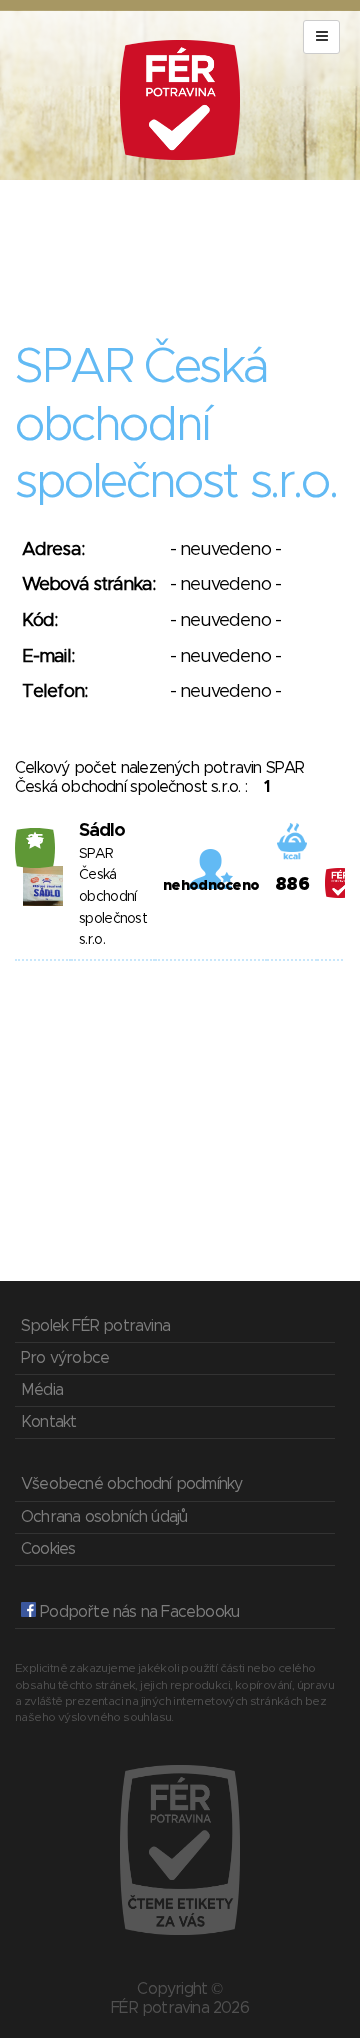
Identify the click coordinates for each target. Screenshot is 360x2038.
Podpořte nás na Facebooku (137, 1612)
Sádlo (102, 831)
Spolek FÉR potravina (95, 1326)
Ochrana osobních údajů (104, 1517)
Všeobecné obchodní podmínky (131, 1484)
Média (42, 1390)
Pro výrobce (65, 1358)
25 (35, 840)
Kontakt (48, 1422)
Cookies (48, 1549)
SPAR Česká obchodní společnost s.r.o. (113, 897)
